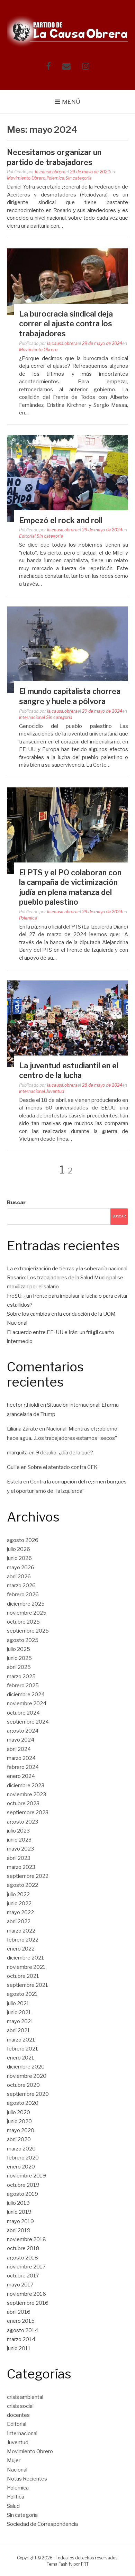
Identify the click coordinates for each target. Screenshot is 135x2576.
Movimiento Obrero (26, 178)
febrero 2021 (22, 2049)
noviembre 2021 (26, 1967)
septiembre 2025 (28, 1631)
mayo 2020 (21, 2130)
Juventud (55, 1091)
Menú (71, 102)
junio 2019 (19, 2212)
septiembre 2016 (28, 2303)
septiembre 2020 (28, 2094)
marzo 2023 (21, 1867)
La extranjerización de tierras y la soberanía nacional (67, 1269)
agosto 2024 (23, 1731)
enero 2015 (21, 2321)
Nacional (17, 2470)
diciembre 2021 (25, 1958)
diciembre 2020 (26, 2067)
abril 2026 (19, 1577)
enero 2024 (21, 1776)
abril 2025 (19, 1667)
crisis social (20, 2406)
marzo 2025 (21, 1677)
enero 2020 (21, 2167)
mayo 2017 (20, 2285)
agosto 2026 (23, 1540)
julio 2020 (19, 2112)
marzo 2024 (21, 1758)
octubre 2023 (23, 1803)
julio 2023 (18, 1831)
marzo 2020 (21, 2149)
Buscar (16, 1203)
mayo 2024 (21, 1740)
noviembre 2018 (26, 2239)
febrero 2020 (23, 2158)
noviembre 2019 (26, 2176)
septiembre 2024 (28, 1722)
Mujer (14, 2460)
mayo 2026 (21, 1568)
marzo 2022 (21, 1931)
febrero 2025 (23, 1686)
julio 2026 (19, 1549)
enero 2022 (21, 1949)
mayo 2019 (20, 2221)
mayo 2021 (20, 2021)
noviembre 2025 (27, 1613)
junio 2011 (19, 2348)
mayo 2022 (20, 1912)
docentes (18, 2415)
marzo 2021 (21, 2040)
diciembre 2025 (26, 1604)
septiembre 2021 (28, 1985)
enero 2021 (21, 2058)
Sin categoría (79, 178)
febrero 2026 (23, 1595)
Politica (16, 2497)
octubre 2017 (23, 2276)
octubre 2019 (23, 2185)
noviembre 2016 (26, 2294)
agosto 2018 (22, 2258)
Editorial (27, 536)
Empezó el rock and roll (61, 520)
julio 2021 (18, 2003)
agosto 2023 (22, 1822)
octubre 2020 (23, 2085)
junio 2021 (19, 2012)
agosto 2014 (22, 2330)
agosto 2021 (22, 1994)
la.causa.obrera (50, 172)
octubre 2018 (23, 2248)
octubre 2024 (23, 1713)
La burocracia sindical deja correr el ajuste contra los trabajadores (66, 324)
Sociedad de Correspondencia (42, 2524)
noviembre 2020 (27, 2076)
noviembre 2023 (26, 1794)
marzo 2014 (21, 2339)
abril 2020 (19, 2139)
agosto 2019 (22, 2194)
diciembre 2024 (26, 1695)
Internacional (32, 717)
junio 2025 (19, 1658)
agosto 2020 (23, 2103)
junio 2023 (19, 1840)
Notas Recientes (27, 2479)
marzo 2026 (21, 1586)
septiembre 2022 (28, 1876)
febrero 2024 (23, 1767)
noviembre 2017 (26, 2267)
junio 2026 (19, 1558)
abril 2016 (19, 2312)
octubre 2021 (23, 1976)
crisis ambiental (25, 2397)
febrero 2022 (23, 1940)
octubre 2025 (23, 1622)
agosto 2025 (23, 1640)
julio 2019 (18, 2203)
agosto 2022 (22, 1885)
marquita (17, 1453)
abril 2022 (19, 1921)
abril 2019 (19, 2230)
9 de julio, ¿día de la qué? (64, 1453)
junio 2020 (19, 2121)
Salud (13, 2506)
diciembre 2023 (26, 1785)
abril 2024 (19, 1749)
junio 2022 (19, 1903)
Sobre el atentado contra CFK (63, 1467)
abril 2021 (19, 2030)
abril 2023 (19, 1858)
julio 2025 (19, 1649)
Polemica (55, 178)
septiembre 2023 (28, 1812)
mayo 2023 (20, 1849)
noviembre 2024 (27, 1703)
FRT (85, 2564)
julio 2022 (18, 1894)
